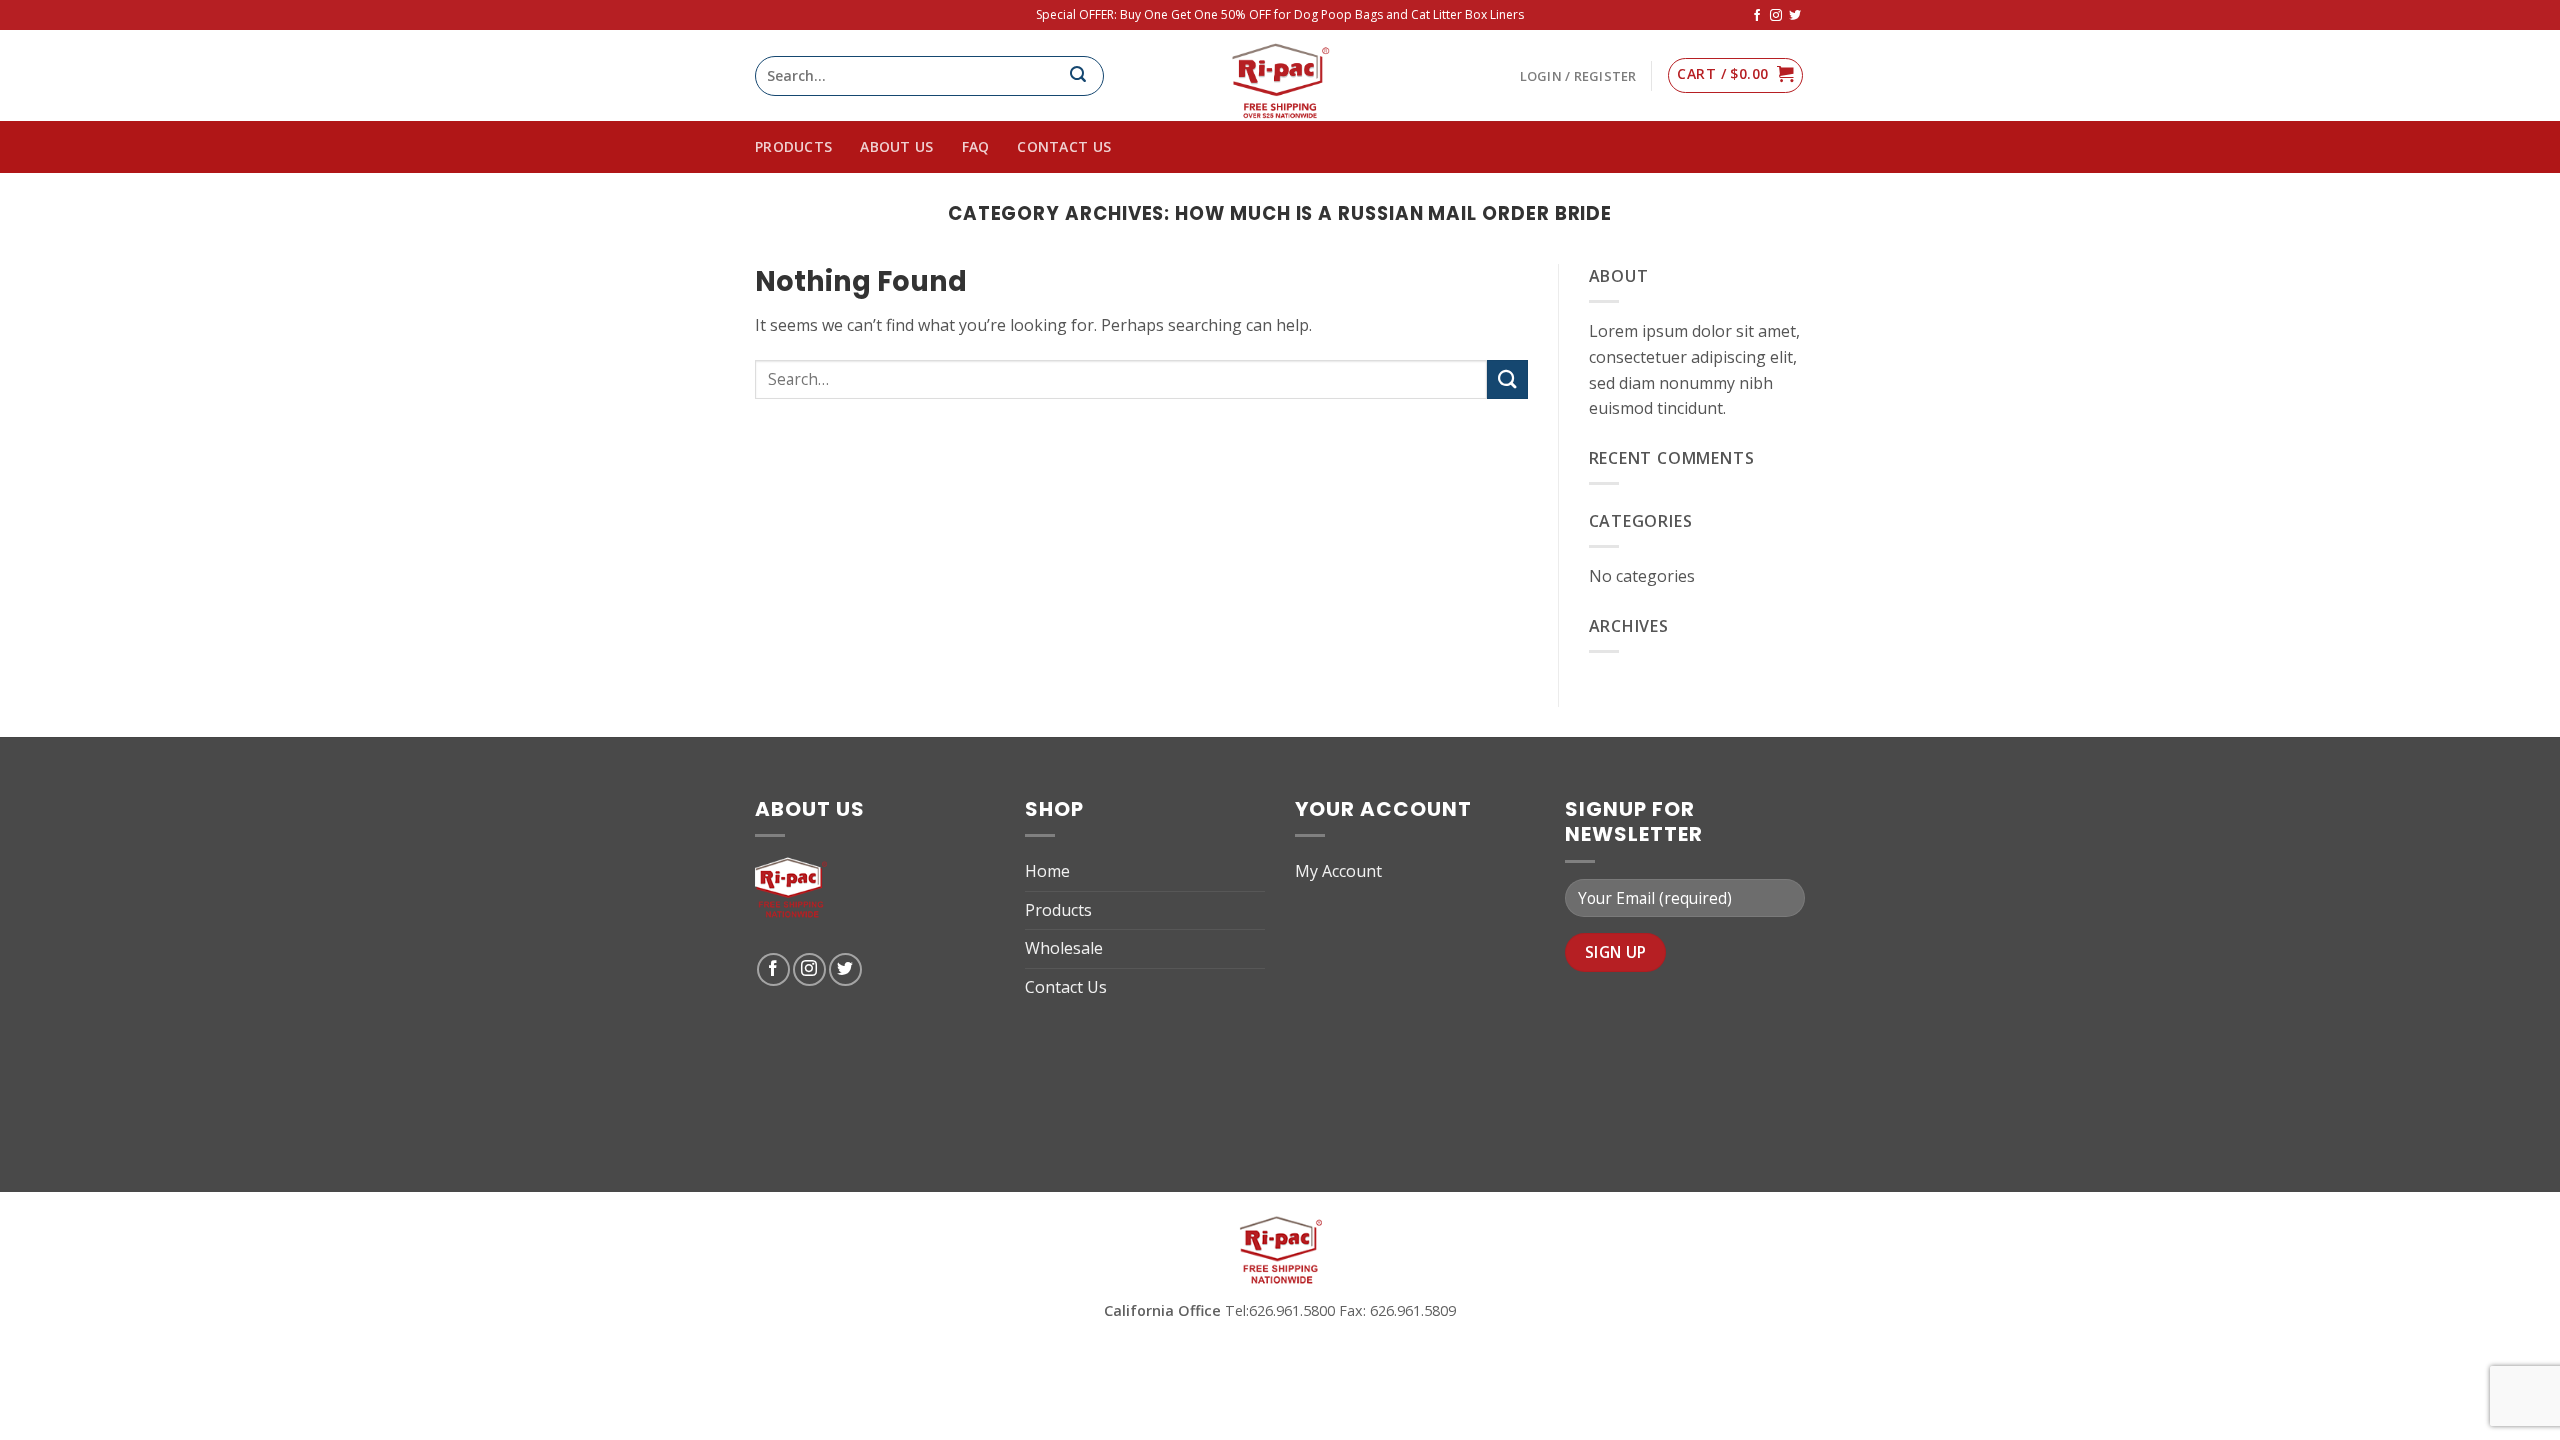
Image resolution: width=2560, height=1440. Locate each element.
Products (1058, 910)
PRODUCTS (793, 146)
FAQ (976, 146)
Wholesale (1064, 948)
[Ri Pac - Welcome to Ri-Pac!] (1280, 75)
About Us (896, 146)
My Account (1338, 871)
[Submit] (1507, 379)
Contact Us (1064, 146)
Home (1047, 871)
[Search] (1086, 76)
